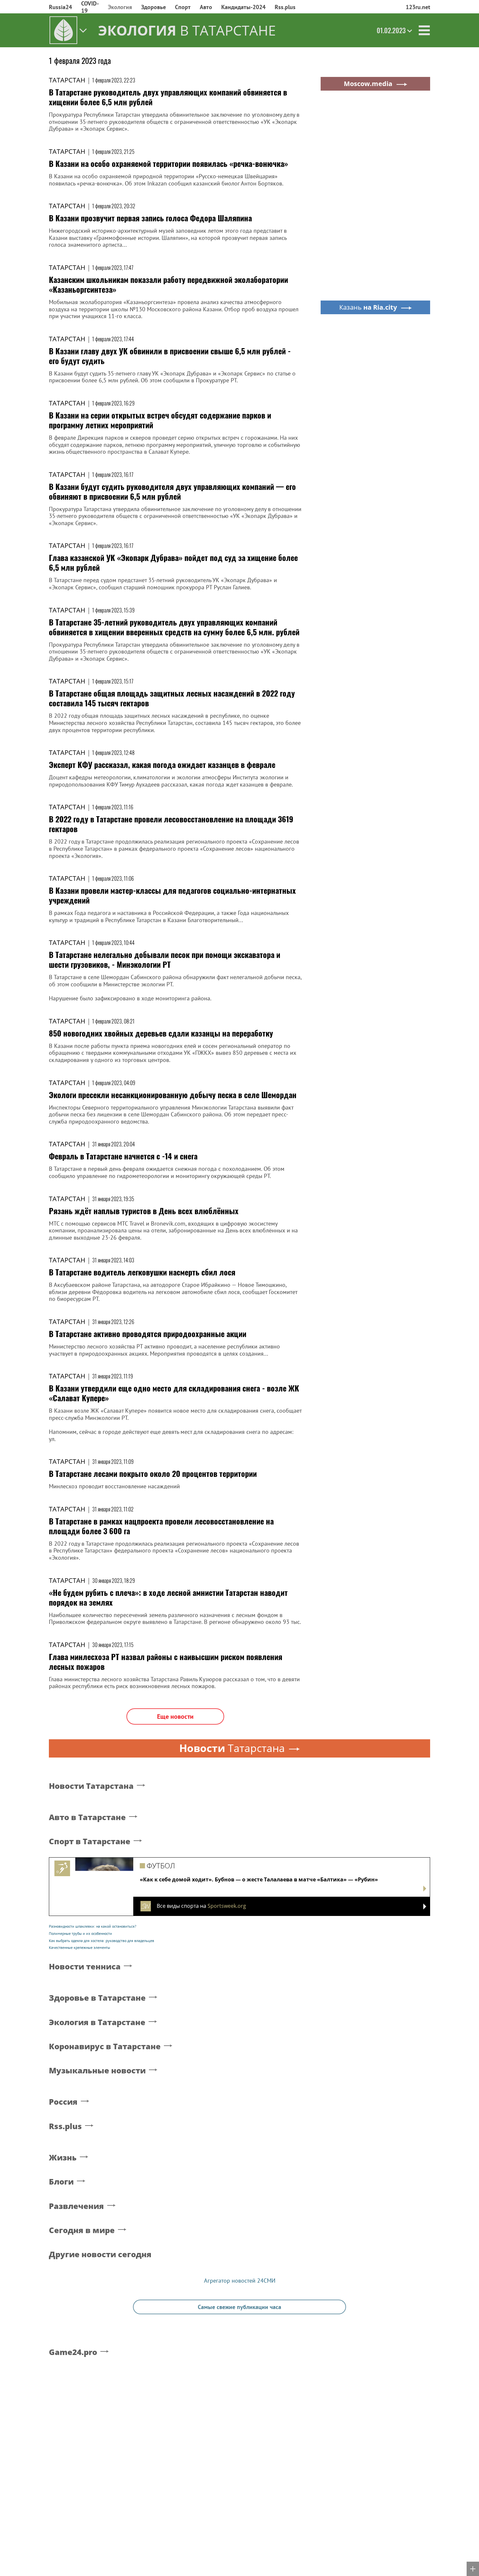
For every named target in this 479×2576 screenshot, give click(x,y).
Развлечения (76, 2206)
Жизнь (63, 2158)
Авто (206, 7)
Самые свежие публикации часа (239, 2307)
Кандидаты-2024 (243, 7)
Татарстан (67, 80)
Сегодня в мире (82, 2230)
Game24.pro (73, 2352)
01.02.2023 (391, 30)
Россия (63, 2102)
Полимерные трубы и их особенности (80, 1933)
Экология (120, 7)
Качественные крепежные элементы (80, 1947)
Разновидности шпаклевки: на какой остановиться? (93, 1926)
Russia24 (60, 7)
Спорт (183, 7)
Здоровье (153, 7)
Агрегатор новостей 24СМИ (240, 2281)
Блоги (61, 2182)
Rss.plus (285, 7)
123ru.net (418, 7)
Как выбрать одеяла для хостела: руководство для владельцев (102, 1941)
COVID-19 (90, 7)
